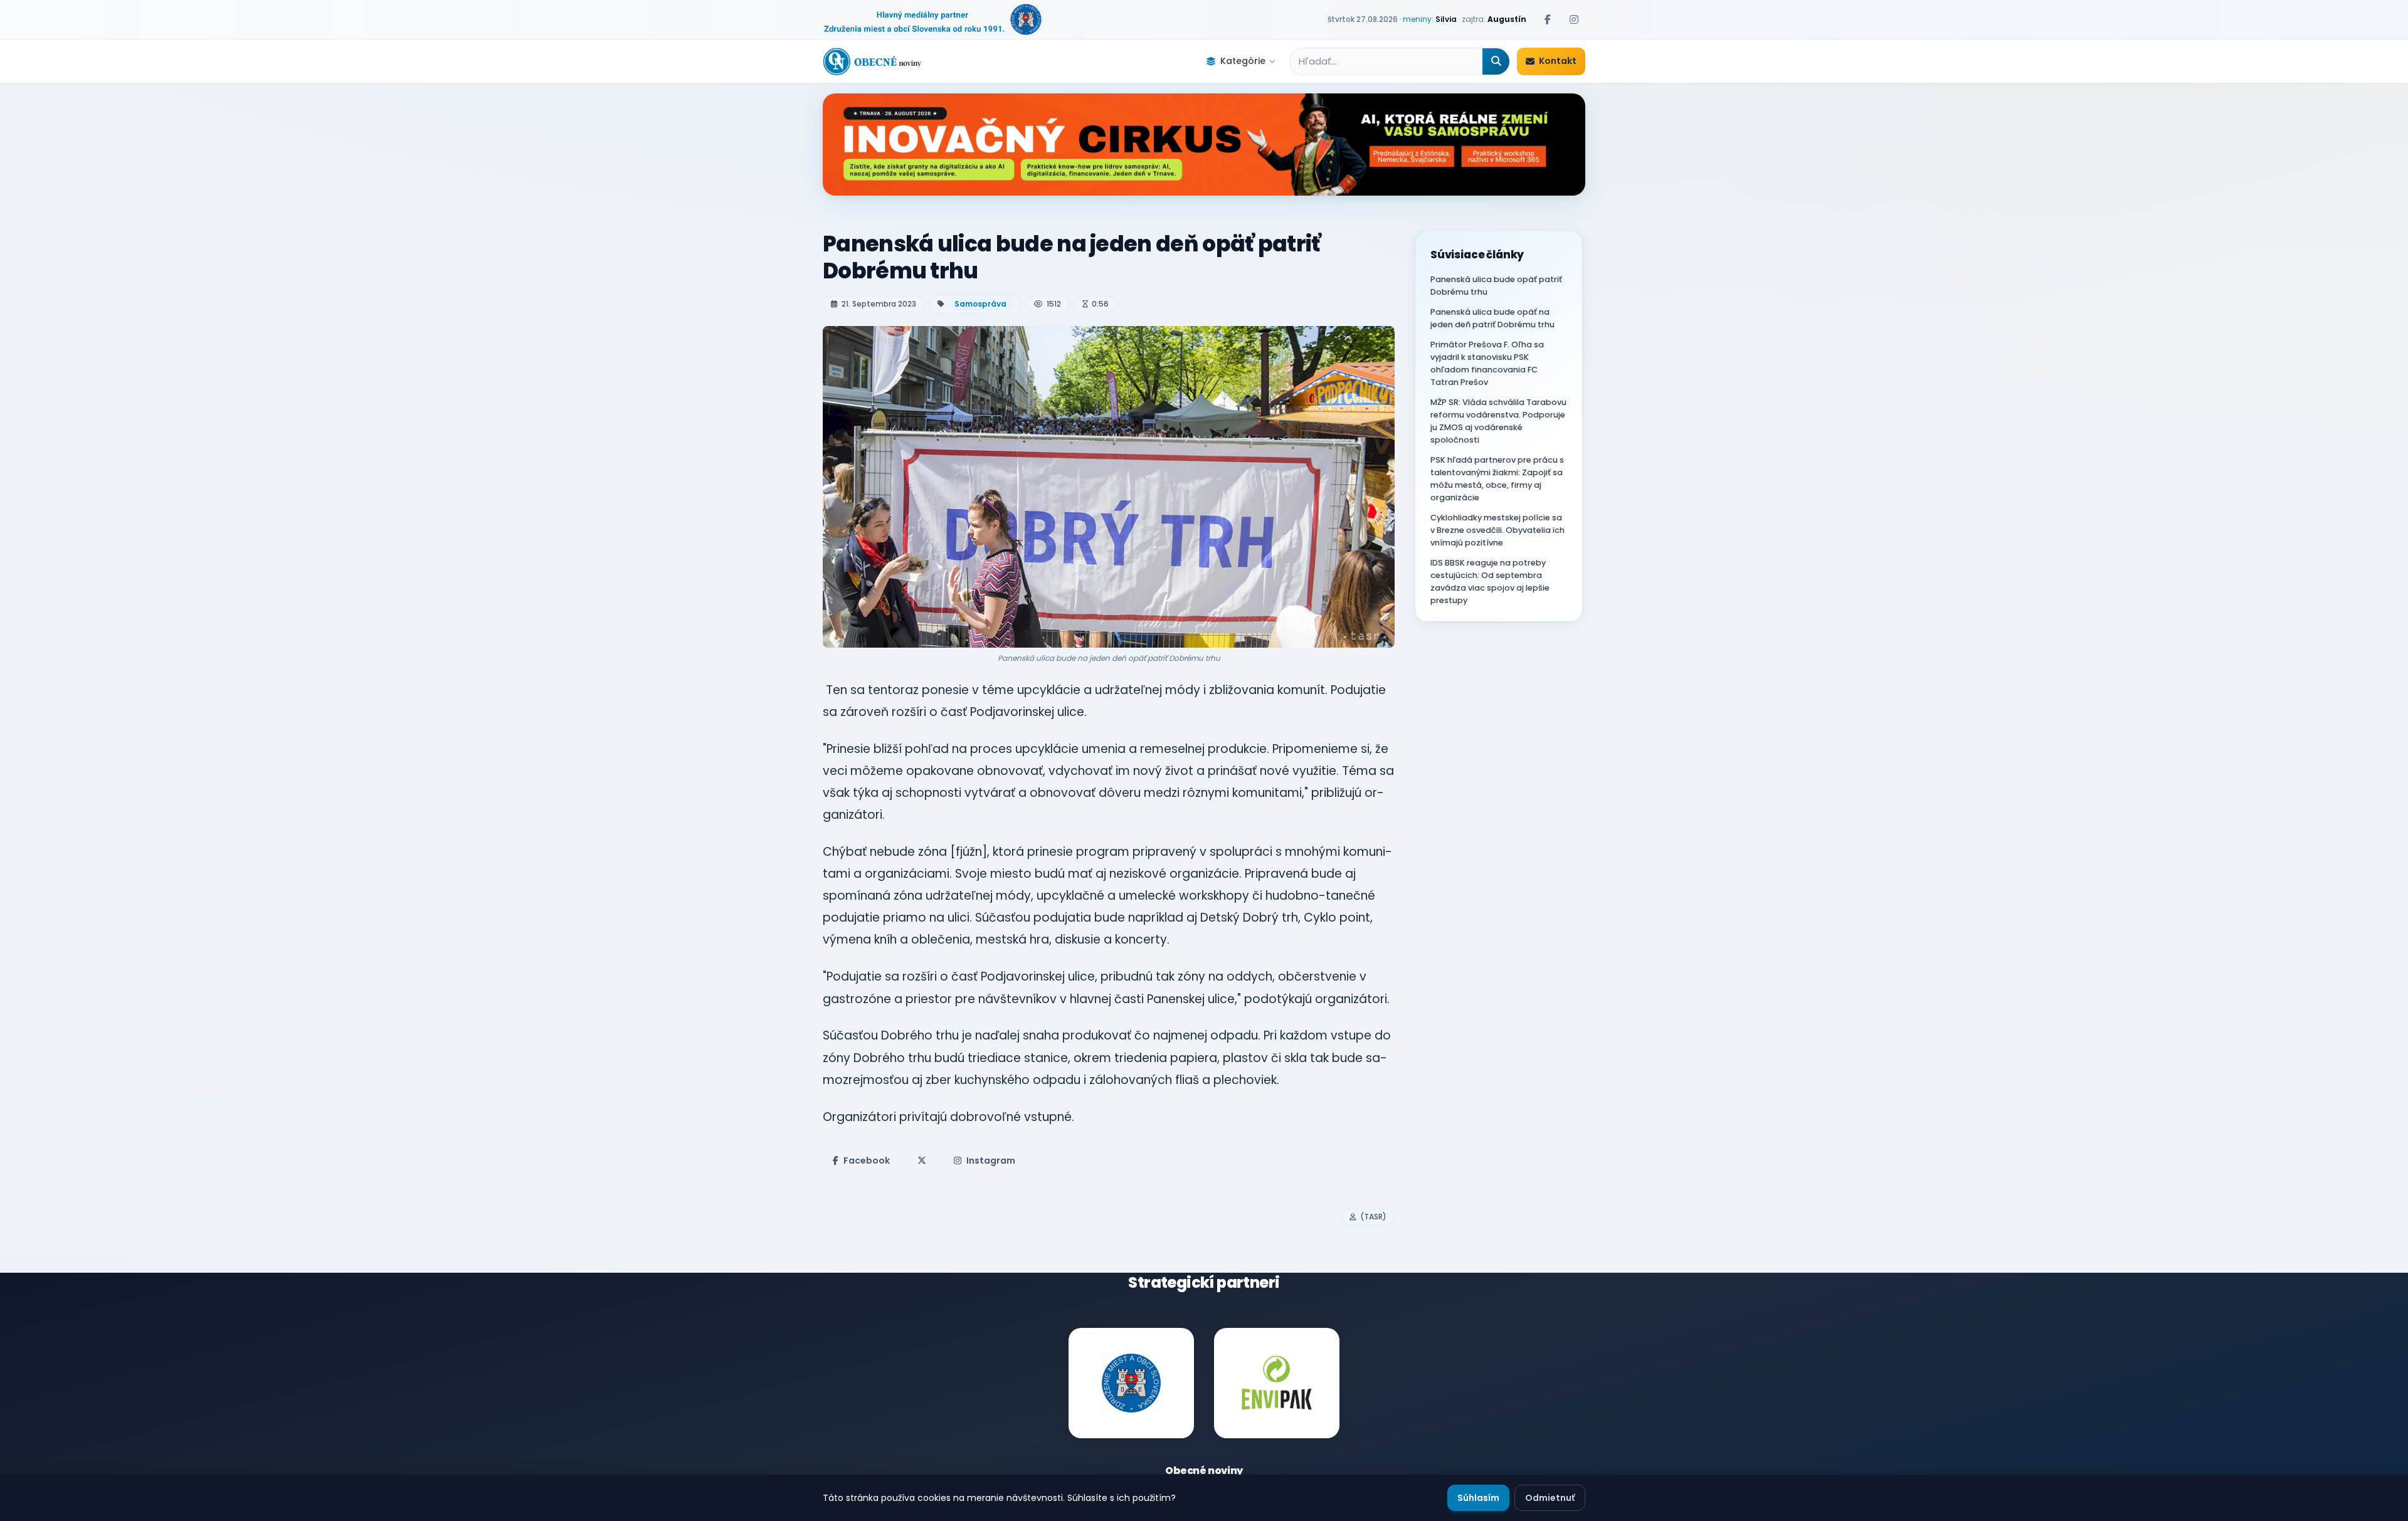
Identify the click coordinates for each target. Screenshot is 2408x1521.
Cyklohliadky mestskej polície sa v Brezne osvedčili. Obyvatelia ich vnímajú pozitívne (1497, 530)
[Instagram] (1574, 19)
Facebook (867, 1160)
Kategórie (1243, 61)
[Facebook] (1548, 19)
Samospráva (980, 304)
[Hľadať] (1496, 61)
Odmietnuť (1550, 1498)
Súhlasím (1478, 1498)
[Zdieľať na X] (922, 1160)
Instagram (991, 1160)
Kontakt (1558, 61)
